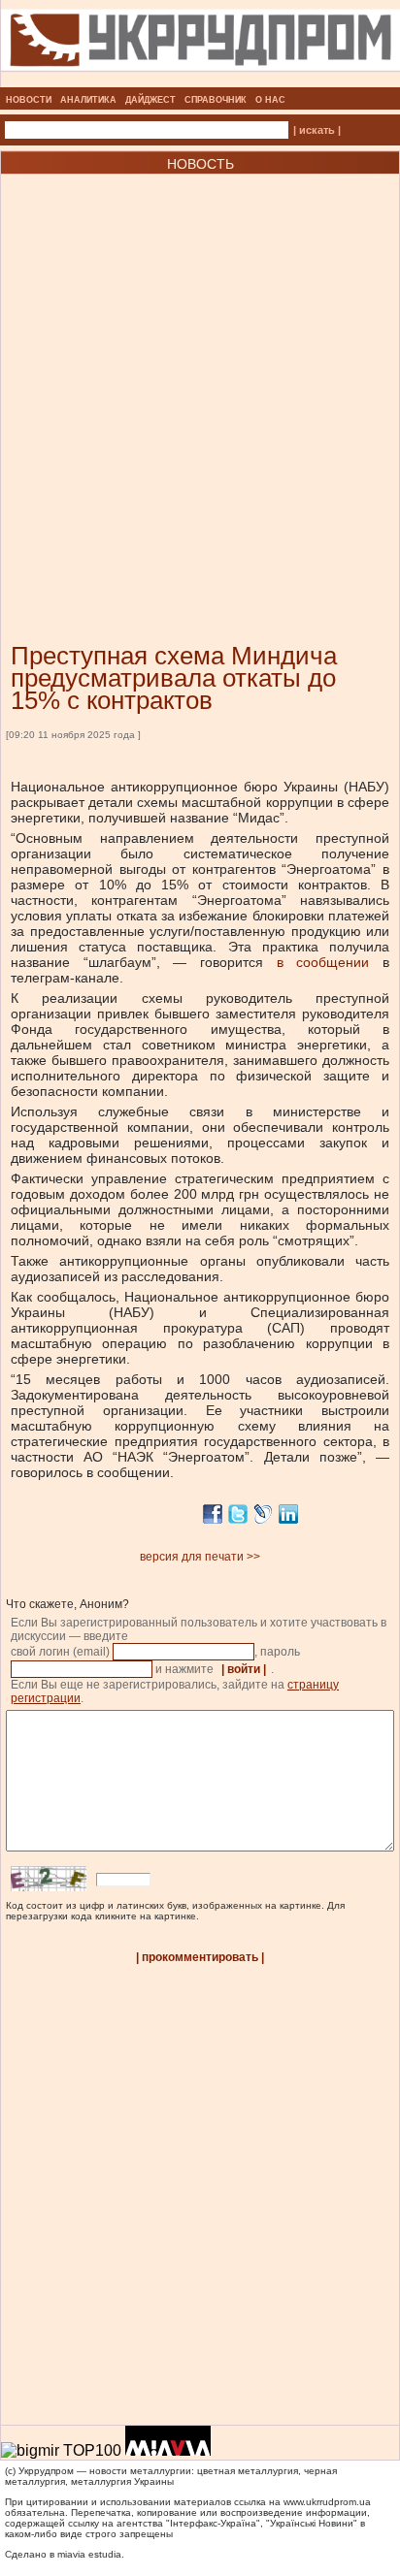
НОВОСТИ (29, 100)
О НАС (270, 100)
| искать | (317, 130)
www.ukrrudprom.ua (327, 2502)
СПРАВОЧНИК (216, 100)
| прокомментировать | (200, 1957)
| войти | (244, 1669)
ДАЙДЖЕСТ (150, 100)
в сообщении (323, 962)
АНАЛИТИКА (88, 100)
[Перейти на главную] (200, 81)
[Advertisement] (200, 379)
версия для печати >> (200, 1557)
